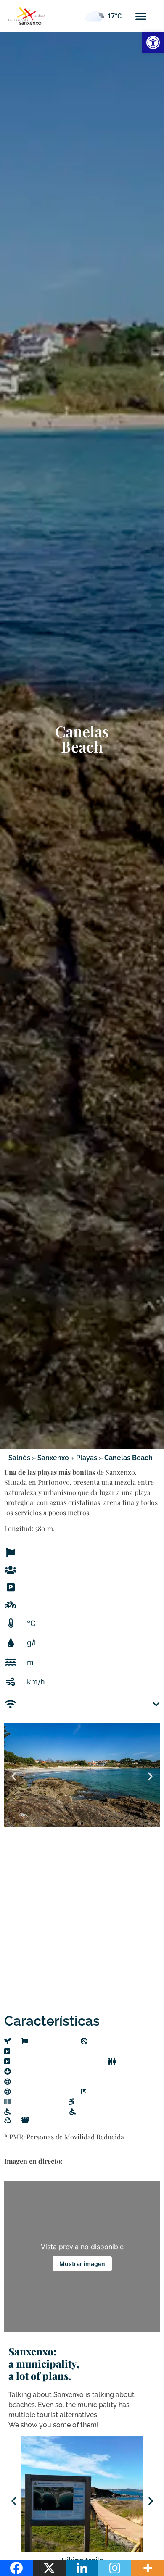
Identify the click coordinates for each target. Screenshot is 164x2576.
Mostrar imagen (82, 2264)
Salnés (19, 1458)
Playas (87, 1458)
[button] (141, 16)
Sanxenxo (53, 1458)
